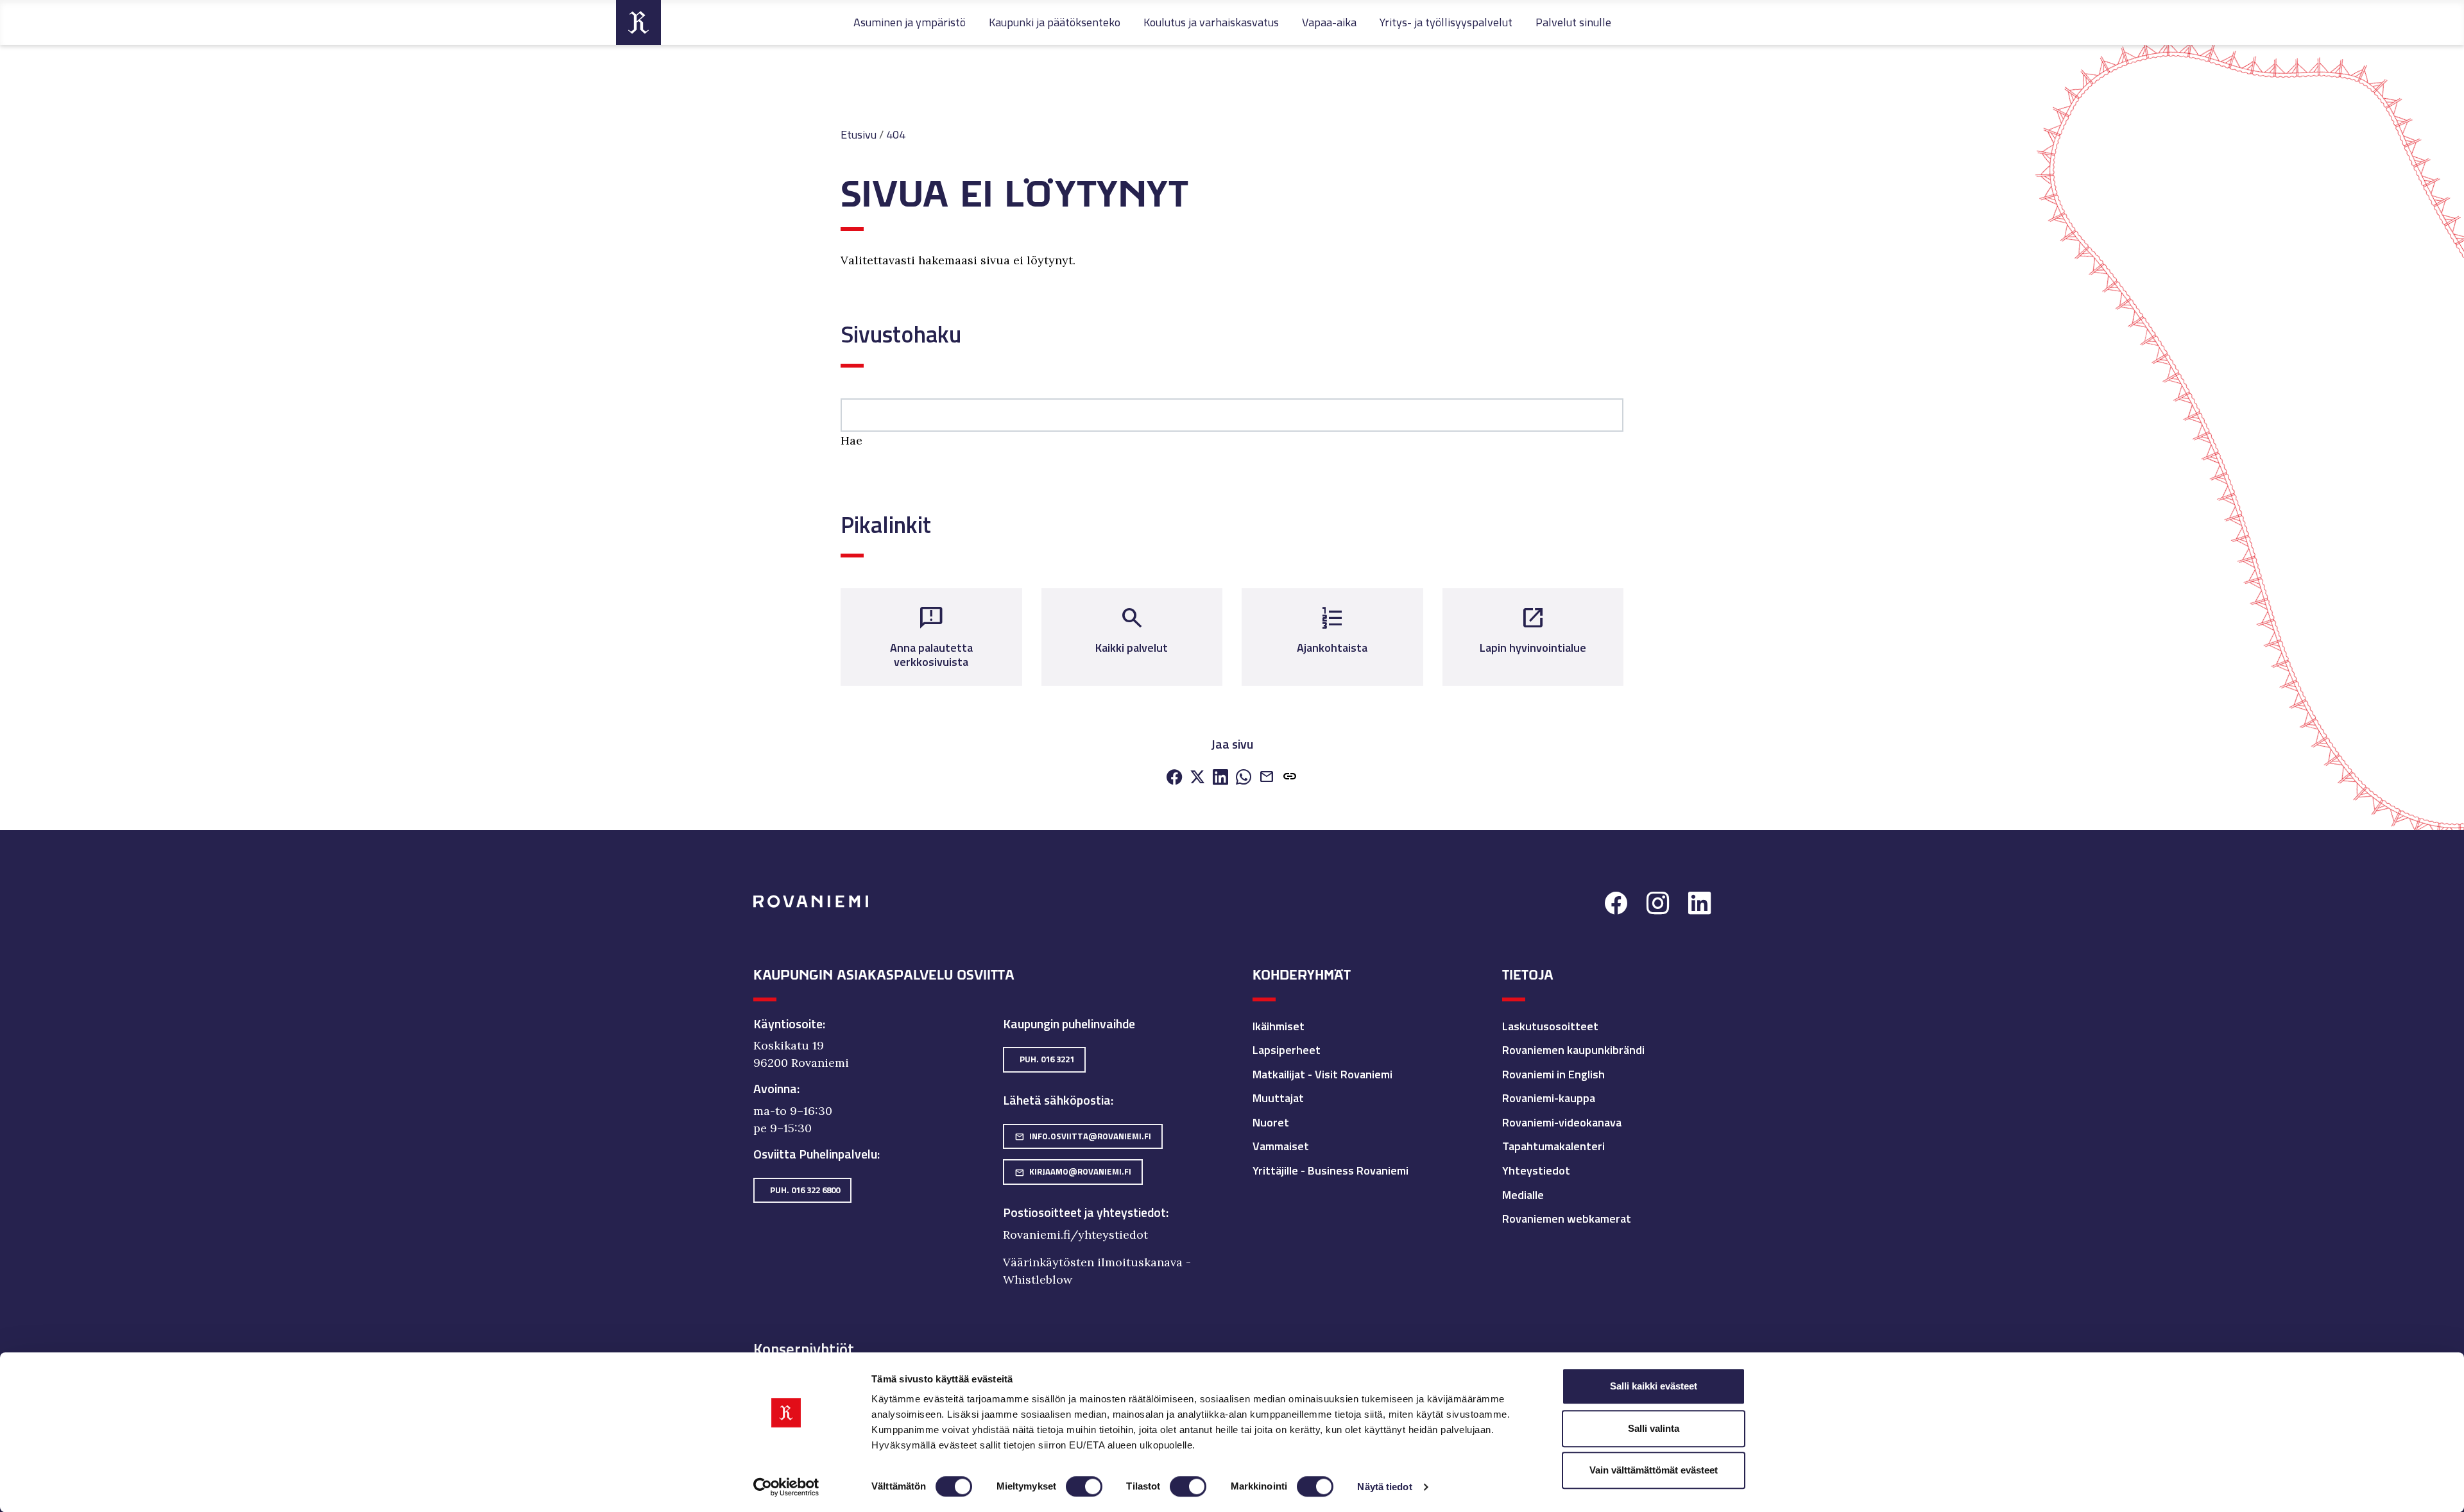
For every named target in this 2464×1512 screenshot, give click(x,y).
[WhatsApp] (1244, 778)
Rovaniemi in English (1553, 1074)
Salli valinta (1654, 1428)
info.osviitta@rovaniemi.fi (1083, 1136)
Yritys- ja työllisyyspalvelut (1446, 22)
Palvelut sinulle (1573, 22)
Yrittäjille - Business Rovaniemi (1330, 1170)
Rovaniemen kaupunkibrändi (1573, 1050)
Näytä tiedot (1384, 1487)
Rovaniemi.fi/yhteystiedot (1075, 1235)
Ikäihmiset (1279, 1026)
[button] (1290, 778)
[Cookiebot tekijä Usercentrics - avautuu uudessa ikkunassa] (786, 1487)
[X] (1197, 778)
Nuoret (1271, 1122)
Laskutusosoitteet (1550, 1026)
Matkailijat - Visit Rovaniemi (1322, 1074)
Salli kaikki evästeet (1654, 1386)
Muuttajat (1278, 1098)
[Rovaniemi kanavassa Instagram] (1658, 905)
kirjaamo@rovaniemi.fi (1073, 1171)
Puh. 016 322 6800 (805, 1190)
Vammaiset (1281, 1146)
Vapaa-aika (1329, 22)
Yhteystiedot (1536, 1170)
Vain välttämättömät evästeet (1654, 1470)
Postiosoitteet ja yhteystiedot (1084, 1212)
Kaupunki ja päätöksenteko (1055, 22)
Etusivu (859, 134)
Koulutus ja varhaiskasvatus (1211, 22)
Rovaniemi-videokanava (1562, 1122)
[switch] (1084, 1486)
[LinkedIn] (1220, 778)
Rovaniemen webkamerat (1567, 1219)
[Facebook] (1174, 778)
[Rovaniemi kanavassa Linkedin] (1699, 905)
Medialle (1523, 1195)
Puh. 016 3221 (1047, 1059)
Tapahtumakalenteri (1553, 1146)
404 (896, 134)
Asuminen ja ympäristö (910, 22)
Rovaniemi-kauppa (1549, 1098)
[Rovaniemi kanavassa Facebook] (1616, 905)
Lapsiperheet (1287, 1050)
